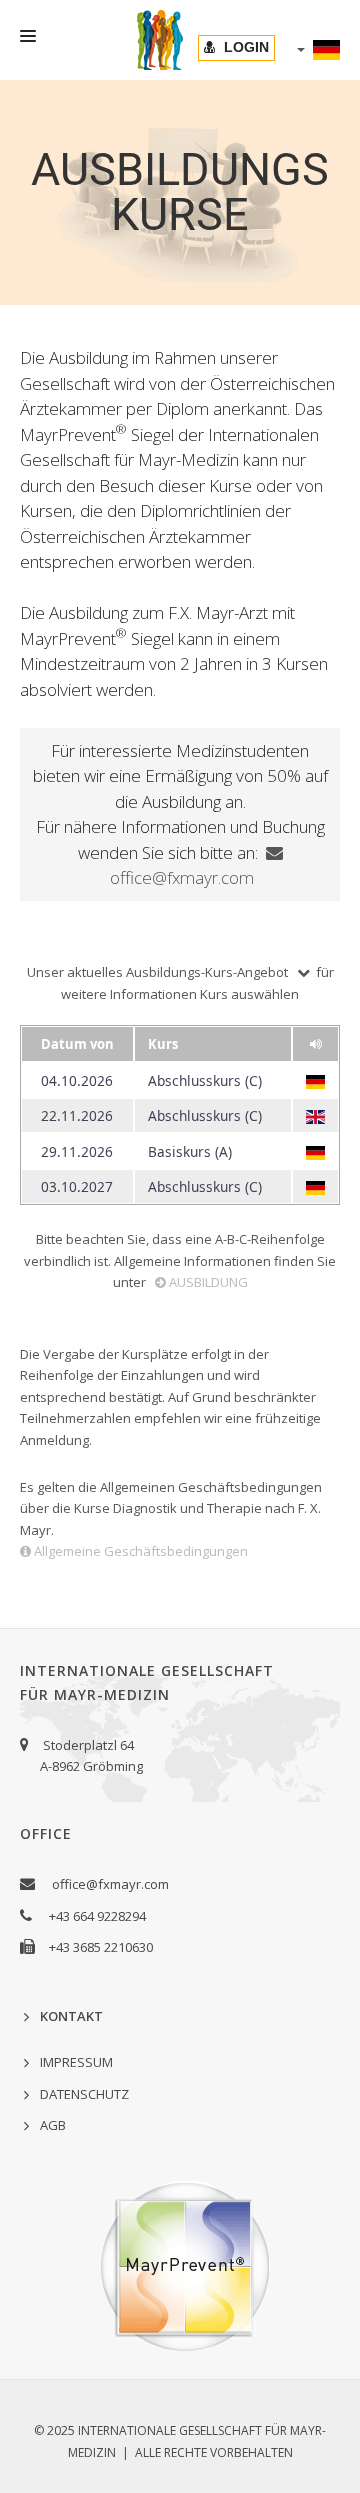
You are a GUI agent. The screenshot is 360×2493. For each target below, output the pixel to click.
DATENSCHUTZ (84, 2094)
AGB (53, 2125)
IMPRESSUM (76, 2062)
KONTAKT (71, 2016)
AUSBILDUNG (208, 1282)
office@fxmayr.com (110, 1884)
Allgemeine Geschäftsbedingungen (141, 1551)
